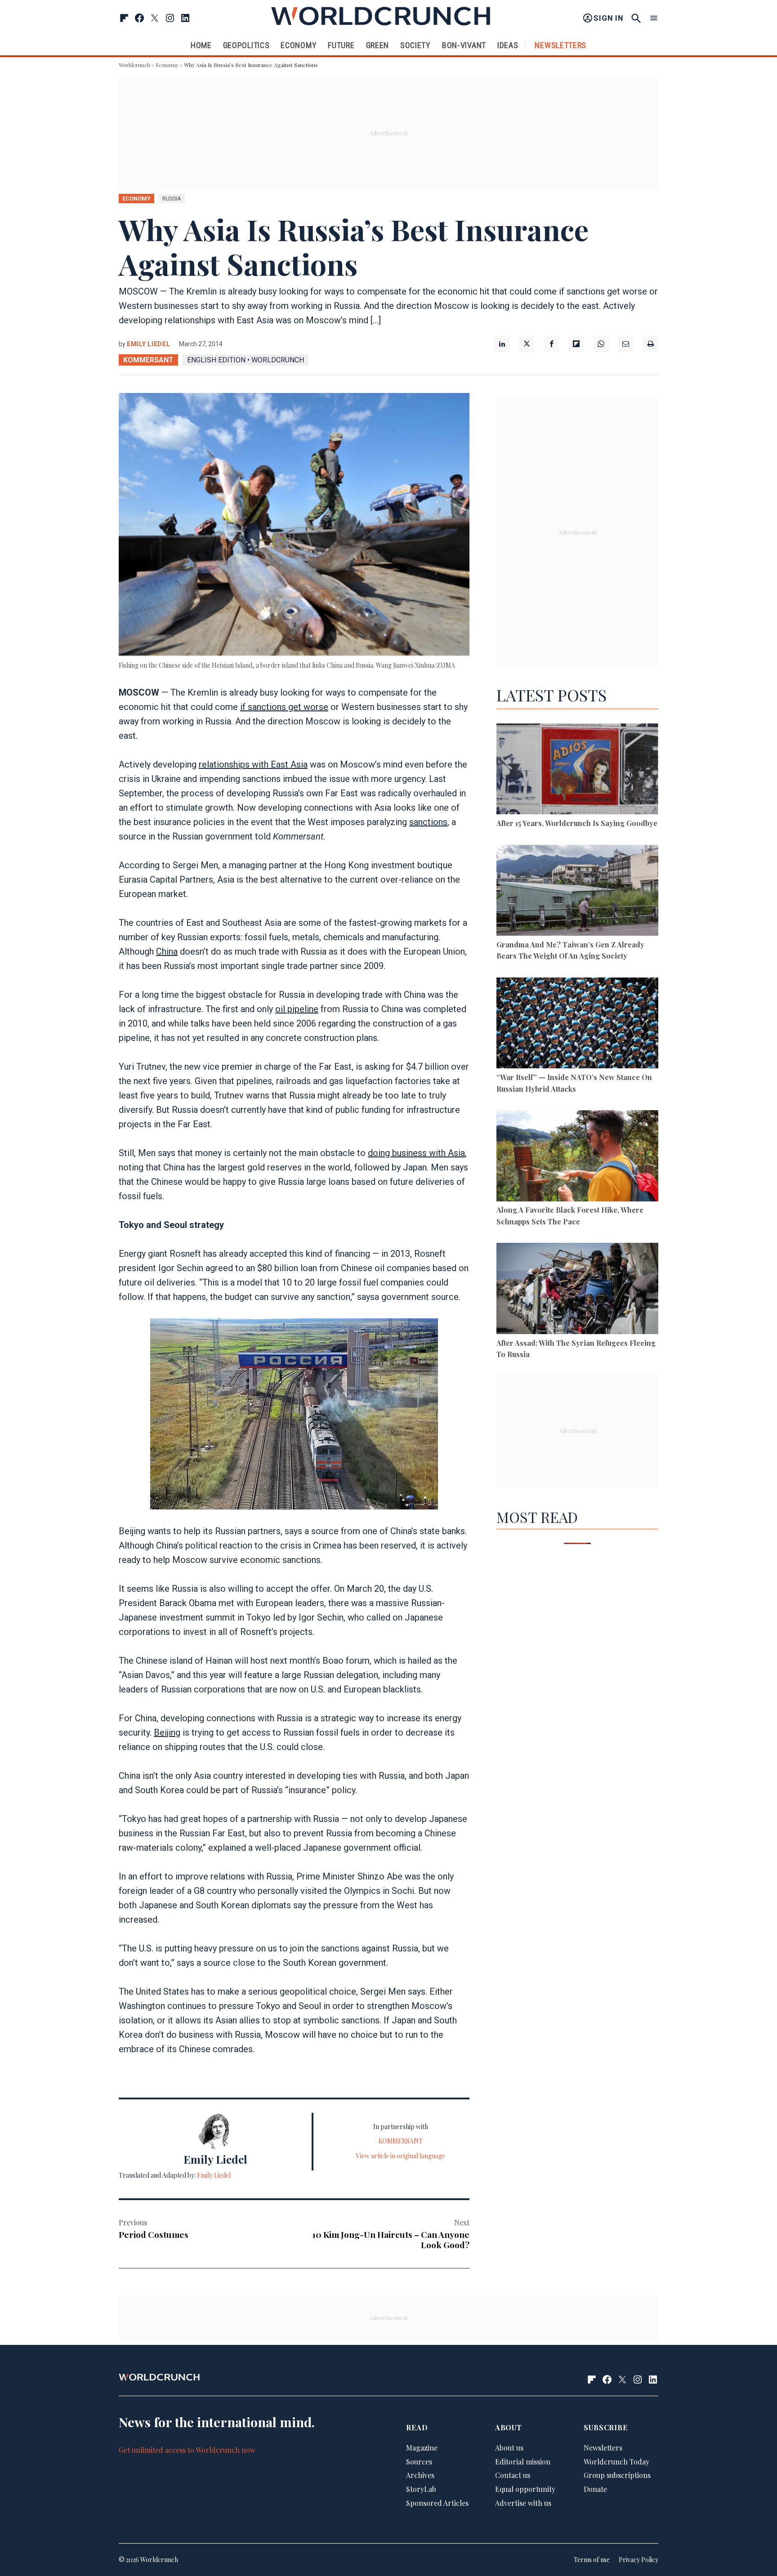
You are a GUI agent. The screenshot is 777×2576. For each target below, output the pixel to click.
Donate (595, 2489)
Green (378, 45)
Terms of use (592, 2560)
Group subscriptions (617, 2475)
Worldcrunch (134, 65)
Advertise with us (523, 2503)
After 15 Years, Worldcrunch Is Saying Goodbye (577, 823)
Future (341, 45)
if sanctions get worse (284, 707)
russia (172, 199)
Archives (420, 2475)
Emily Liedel (148, 344)
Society (415, 45)
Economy (299, 45)
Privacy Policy (639, 2560)
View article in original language (401, 2156)
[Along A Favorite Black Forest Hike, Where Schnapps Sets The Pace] (577, 1157)
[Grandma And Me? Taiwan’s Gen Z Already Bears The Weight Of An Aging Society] (577, 892)
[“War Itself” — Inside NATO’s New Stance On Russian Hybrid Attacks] (577, 1025)
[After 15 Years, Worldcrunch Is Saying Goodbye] (577, 770)
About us (509, 2448)
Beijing (167, 1732)
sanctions (428, 822)
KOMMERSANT (148, 360)
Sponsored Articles (437, 2503)
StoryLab (421, 2489)
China (167, 951)
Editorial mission (523, 2462)
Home (201, 45)
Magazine (422, 2448)
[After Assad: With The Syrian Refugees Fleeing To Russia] (577, 1290)
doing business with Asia (416, 1153)
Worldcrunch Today (616, 2462)
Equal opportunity (525, 2489)
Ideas (508, 45)
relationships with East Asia (253, 764)
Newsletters (560, 45)
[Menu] (654, 18)
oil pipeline (297, 1009)
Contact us (513, 2475)
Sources (419, 2462)
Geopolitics (246, 45)
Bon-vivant (464, 45)
